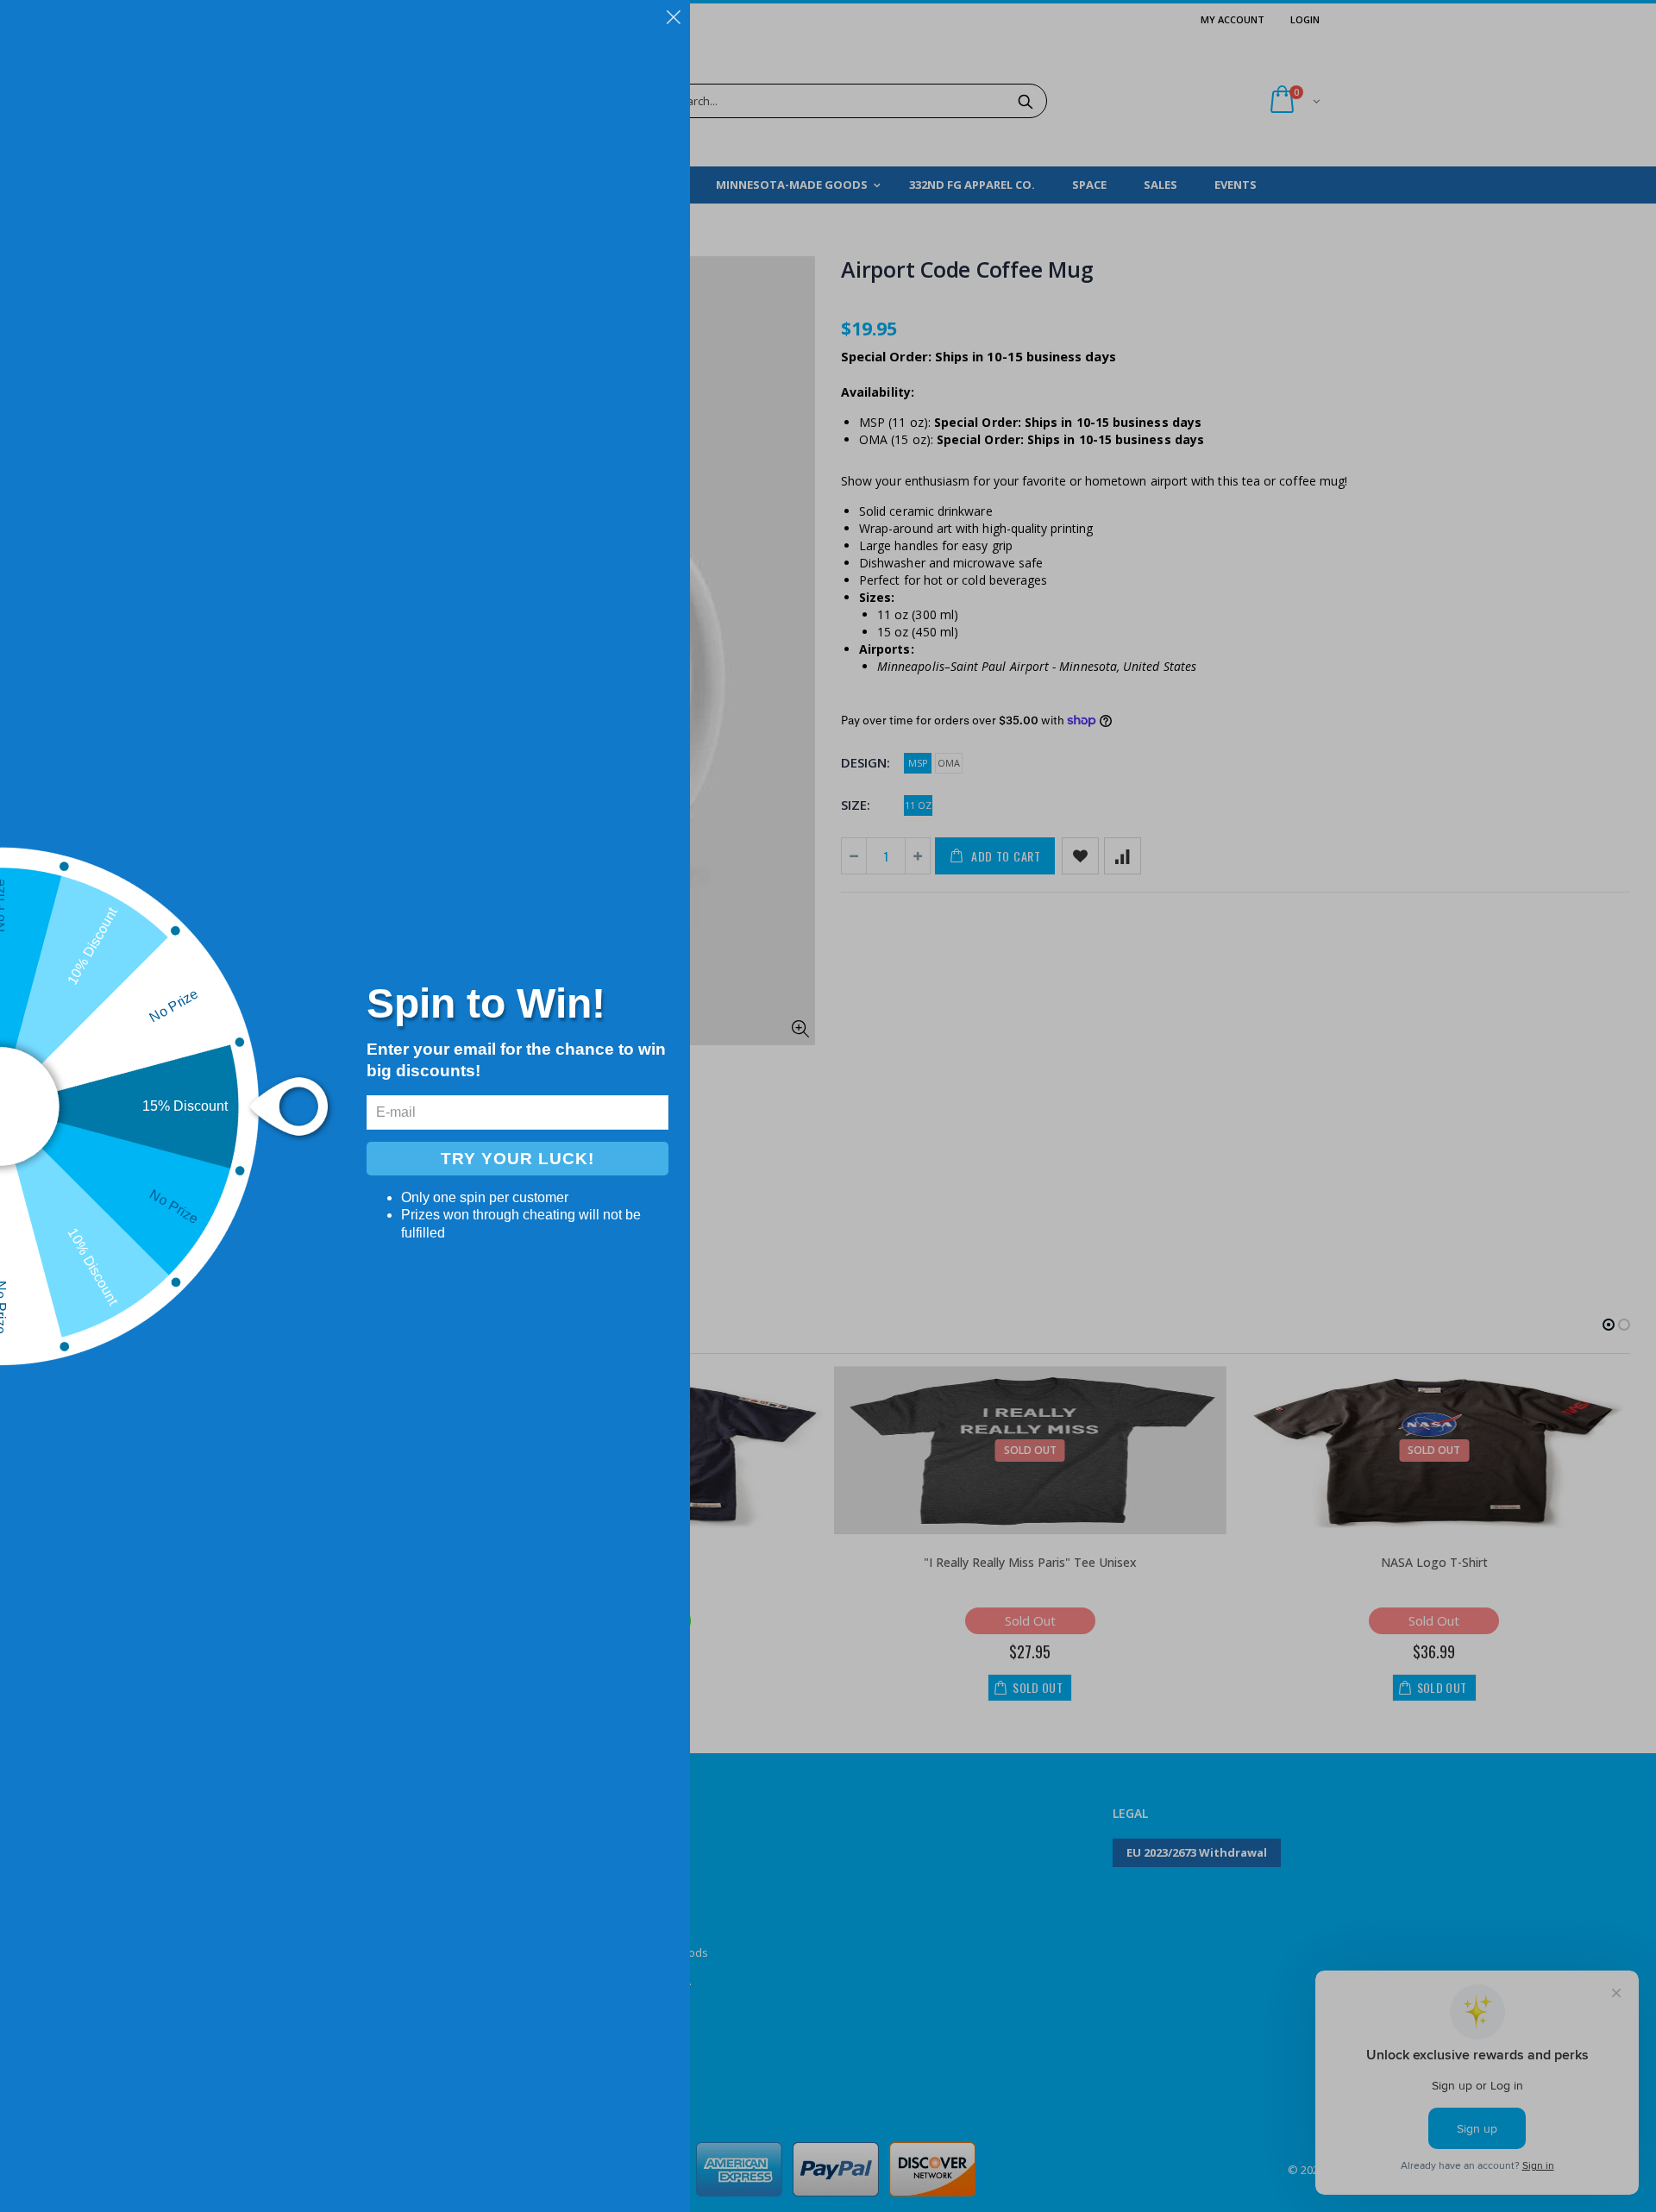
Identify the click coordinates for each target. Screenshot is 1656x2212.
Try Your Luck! (517, 1159)
